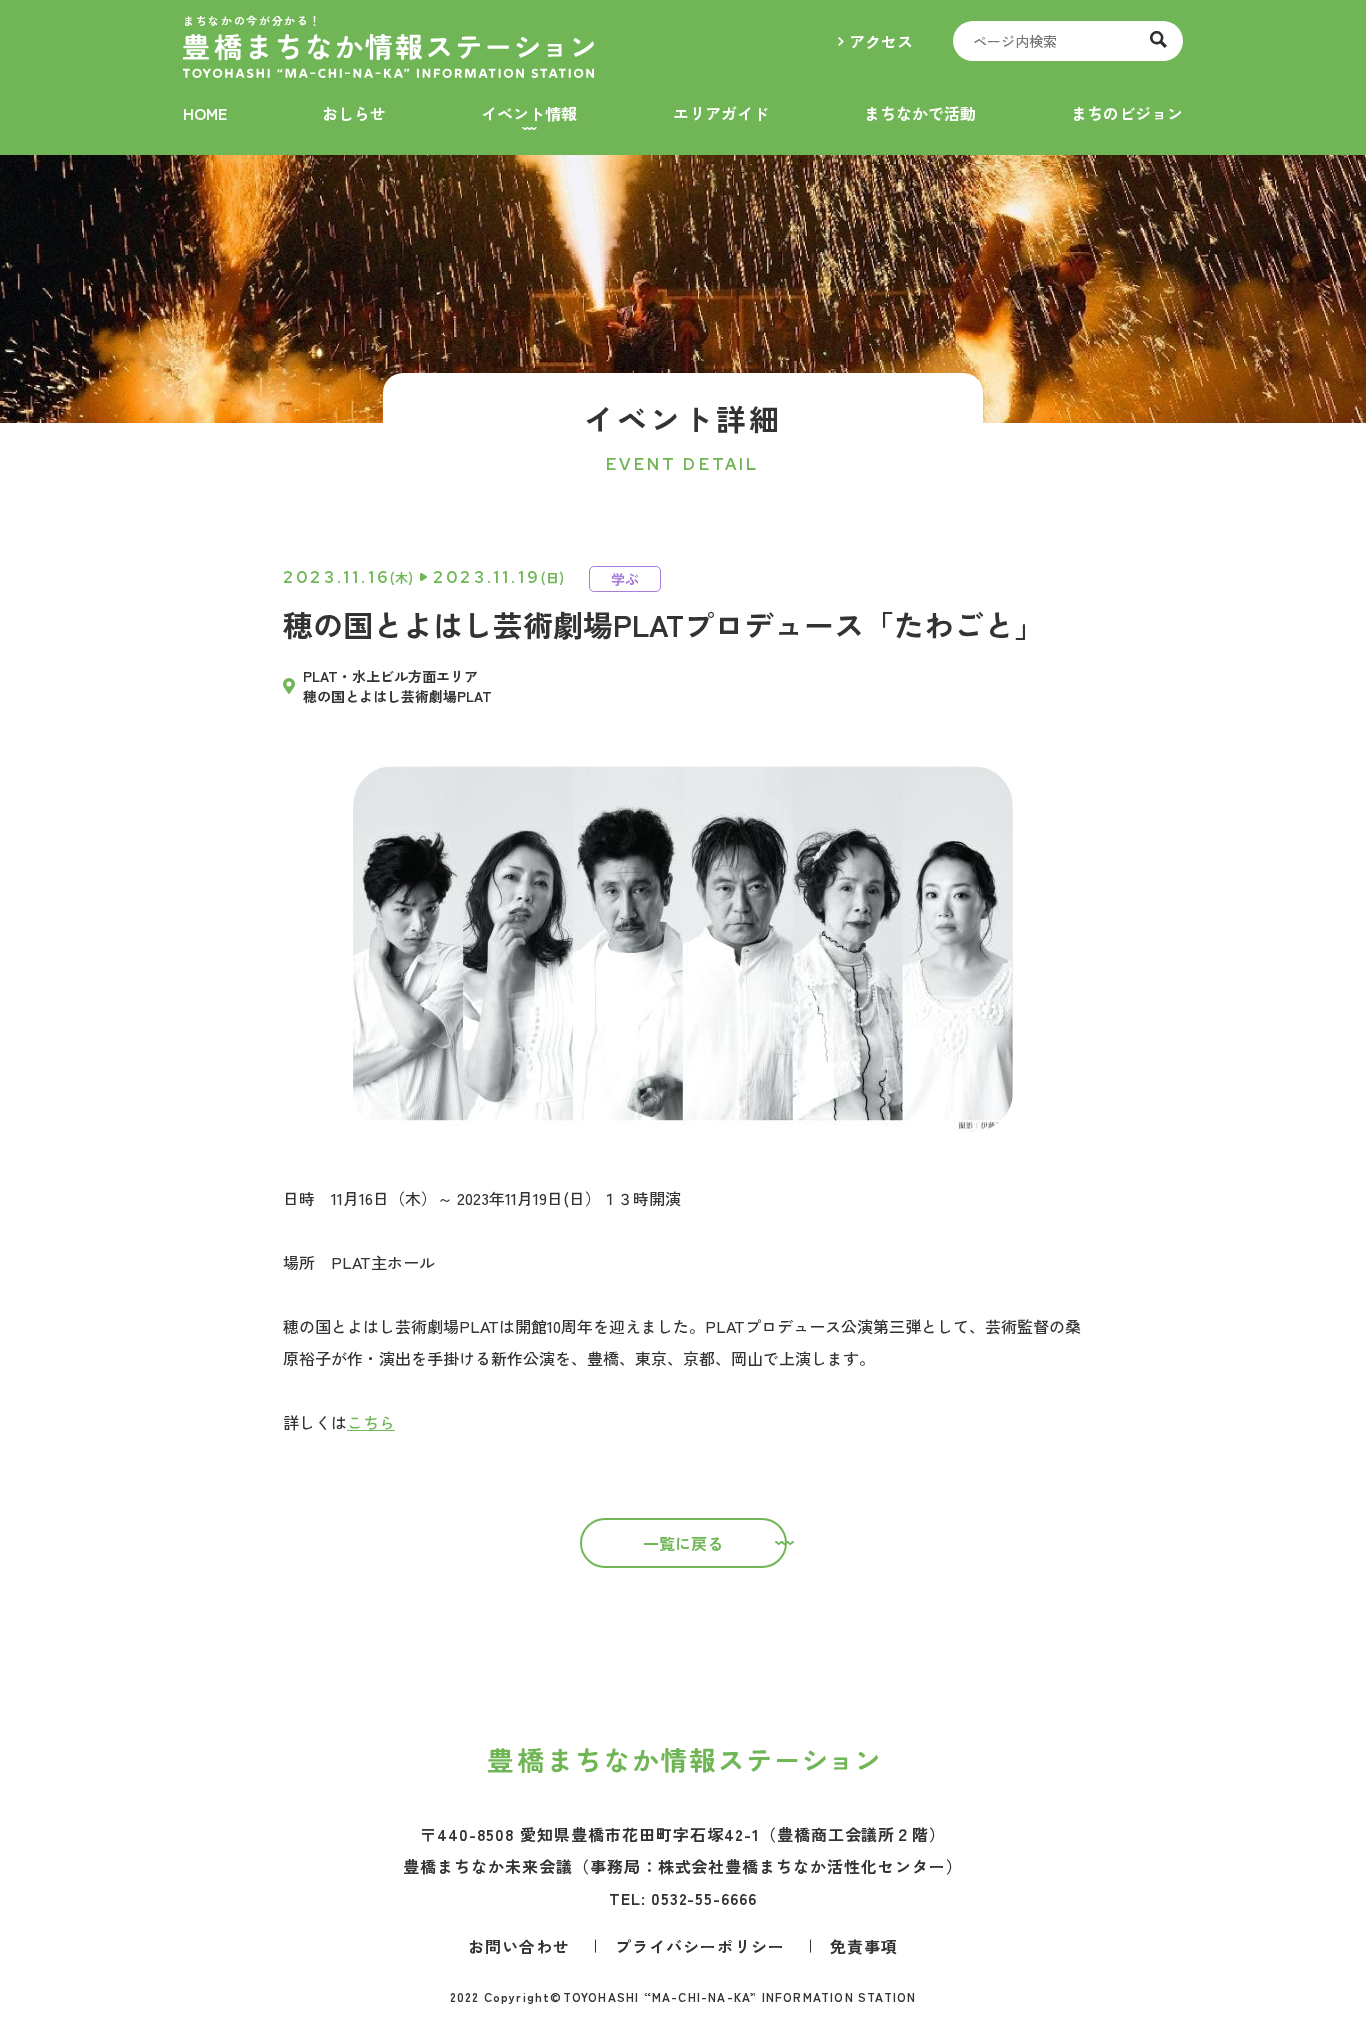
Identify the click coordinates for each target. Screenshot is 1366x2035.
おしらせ (354, 113)
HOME (205, 113)
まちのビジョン (1127, 113)
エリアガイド (721, 113)
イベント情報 (529, 113)
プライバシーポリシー (700, 1946)
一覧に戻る (683, 1543)
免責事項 (864, 1946)
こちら (371, 1422)
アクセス (881, 41)
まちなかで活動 (920, 113)
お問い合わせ (519, 1946)
